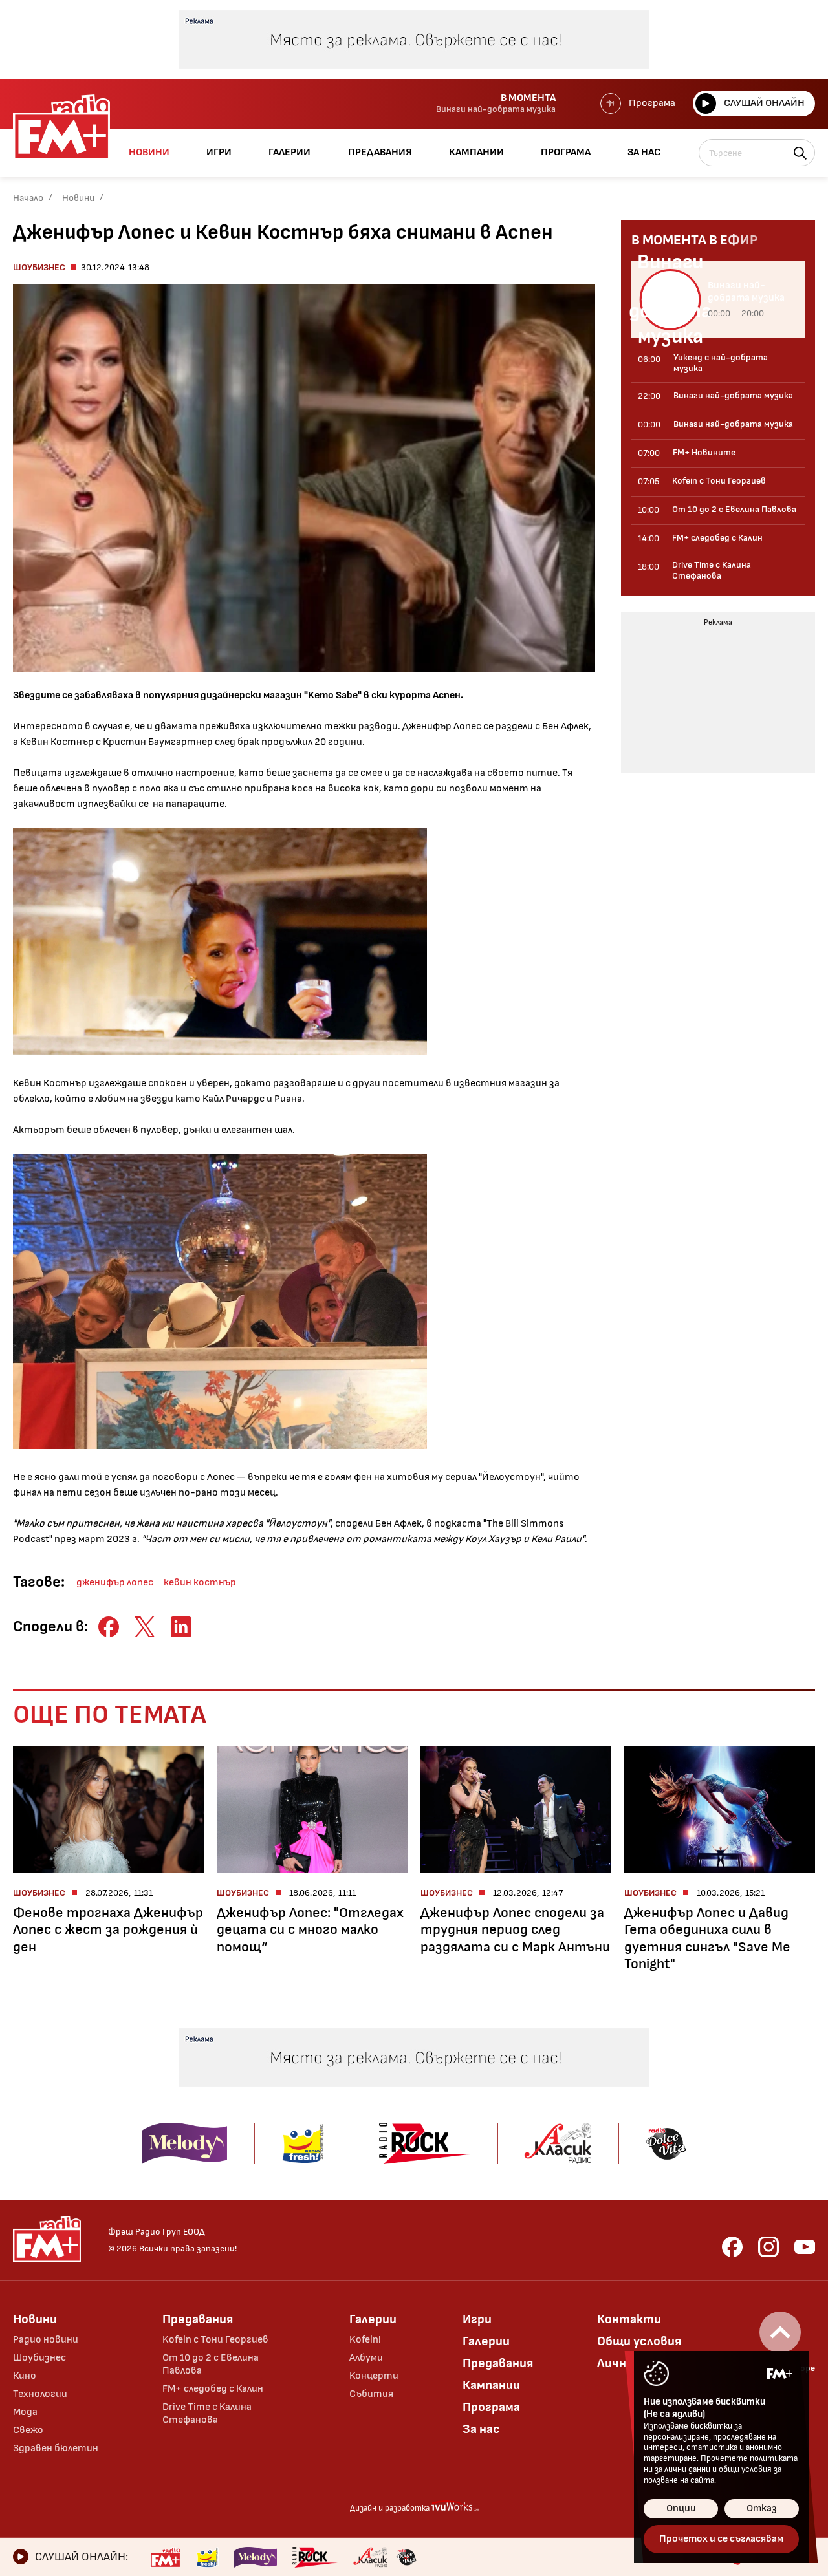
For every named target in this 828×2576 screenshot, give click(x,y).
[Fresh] (207, 2557)
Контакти (629, 2319)
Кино (25, 2376)
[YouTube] (805, 2247)
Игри (477, 2319)
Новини (78, 198)
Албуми (366, 2358)
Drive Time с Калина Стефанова (207, 2413)
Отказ (762, 2508)
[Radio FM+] (165, 2557)
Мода (25, 2412)
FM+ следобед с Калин (213, 2389)
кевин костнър (200, 1583)
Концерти (374, 2376)
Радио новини (46, 2340)
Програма (652, 103)
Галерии (373, 2319)
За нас (481, 2429)
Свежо (28, 2430)
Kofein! (365, 2340)
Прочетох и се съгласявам (721, 2539)
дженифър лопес (115, 1583)
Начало (28, 198)
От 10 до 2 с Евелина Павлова (211, 2364)
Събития (371, 2394)
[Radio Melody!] (256, 2557)
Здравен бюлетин (56, 2448)
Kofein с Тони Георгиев (215, 2340)
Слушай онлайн (764, 103)
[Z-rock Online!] (315, 2557)
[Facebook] (732, 2247)
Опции (681, 2508)
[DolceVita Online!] (406, 2557)
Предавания (198, 2319)
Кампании (491, 2385)
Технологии (40, 2394)
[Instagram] (768, 2247)
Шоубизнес (39, 267)
